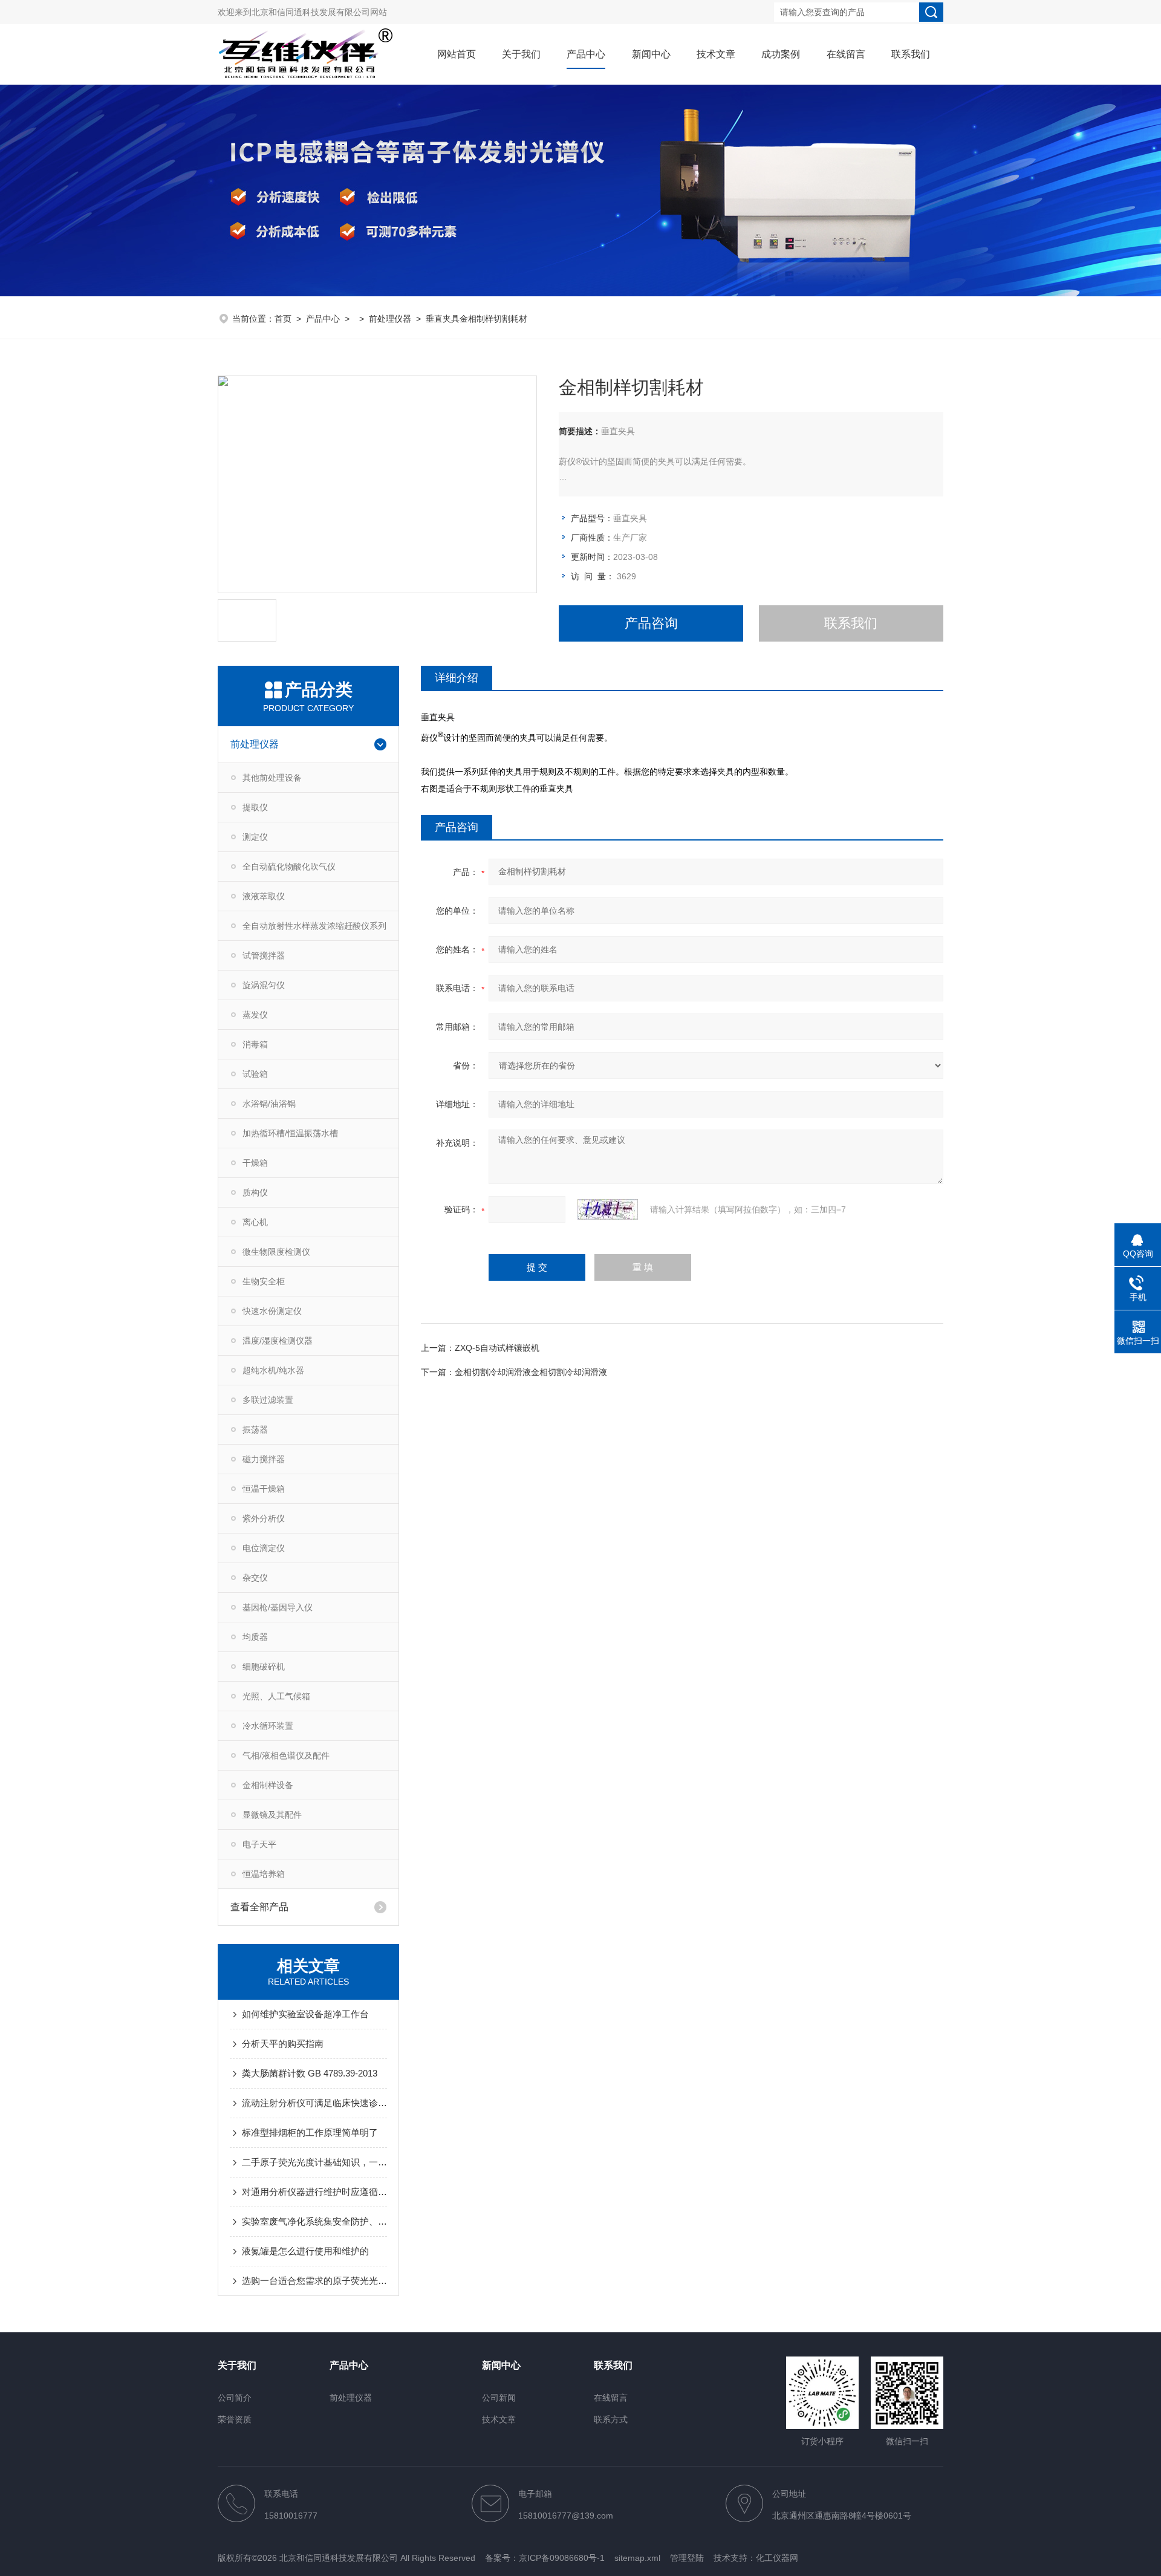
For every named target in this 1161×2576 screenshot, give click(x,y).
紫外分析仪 (264, 1518)
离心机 (255, 1222)
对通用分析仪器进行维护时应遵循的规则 (314, 2192)
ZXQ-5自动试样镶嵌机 (497, 1348)
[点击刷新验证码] (608, 1209)
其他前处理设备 (272, 778)
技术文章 (716, 54)
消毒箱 (255, 1044)
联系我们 (911, 54)
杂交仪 (255, 1578)
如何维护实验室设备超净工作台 (305, 2014)
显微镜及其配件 (272, 1815)
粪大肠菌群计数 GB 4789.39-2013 (310, 2073)
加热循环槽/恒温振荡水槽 (290, 1133)
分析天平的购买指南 (283, 2044)
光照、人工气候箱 (276, 1696)
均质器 (255, 1637)
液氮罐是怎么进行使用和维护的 (305, 2251)
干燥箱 (255, 1163)
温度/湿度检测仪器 (278, 1341)
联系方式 (611, 2419)
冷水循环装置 (268, 1726)
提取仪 (255, 807)
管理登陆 (687, 2558)
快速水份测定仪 (272, 1311)
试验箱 (255, 1074)
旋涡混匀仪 (264, 985)
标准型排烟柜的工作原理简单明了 (310, 2132)
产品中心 (586, 54)
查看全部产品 (259, 1907)
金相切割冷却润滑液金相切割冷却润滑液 (531, 1372)
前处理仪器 (390, 319)
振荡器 (255, 1429)
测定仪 (255, 837)
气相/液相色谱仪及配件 (286, 1755)
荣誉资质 (235, 2419)
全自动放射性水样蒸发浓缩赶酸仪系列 (314, 926)
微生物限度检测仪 (276, 1252)
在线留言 (846, 54)
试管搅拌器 (264, 955)
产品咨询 (651, 623)
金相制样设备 (268, 1785)
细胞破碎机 (264, 1667)
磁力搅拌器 (264, 1459)
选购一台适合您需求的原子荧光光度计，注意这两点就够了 (314, 2281)
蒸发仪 (255, 1015)
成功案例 (781, 54)
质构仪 (255, 1192)
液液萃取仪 (264, 896)
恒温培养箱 (264, 1874)
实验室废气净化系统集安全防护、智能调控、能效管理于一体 (314, 2221)
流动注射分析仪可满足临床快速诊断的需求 (314, 2103)
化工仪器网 (777, 2558)
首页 (283, 319)
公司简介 (235, 2398)
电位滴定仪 (264, 1548)
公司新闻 (499, 2398)
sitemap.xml (637, 2558)
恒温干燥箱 (264, 1489)
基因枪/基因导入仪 (278, 1607)
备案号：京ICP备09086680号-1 (545, 2558)
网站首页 (457, 54)
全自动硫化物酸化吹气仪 (289, 867)
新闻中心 (651, 54)
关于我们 (521, 54)
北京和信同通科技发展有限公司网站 (319, 12)
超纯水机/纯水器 (273, 1370)
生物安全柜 (264, 1281)
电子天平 (259, 1844)
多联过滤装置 (268, 1400)
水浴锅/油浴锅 (269, 1104)
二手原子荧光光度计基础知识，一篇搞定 (314, 2162)
